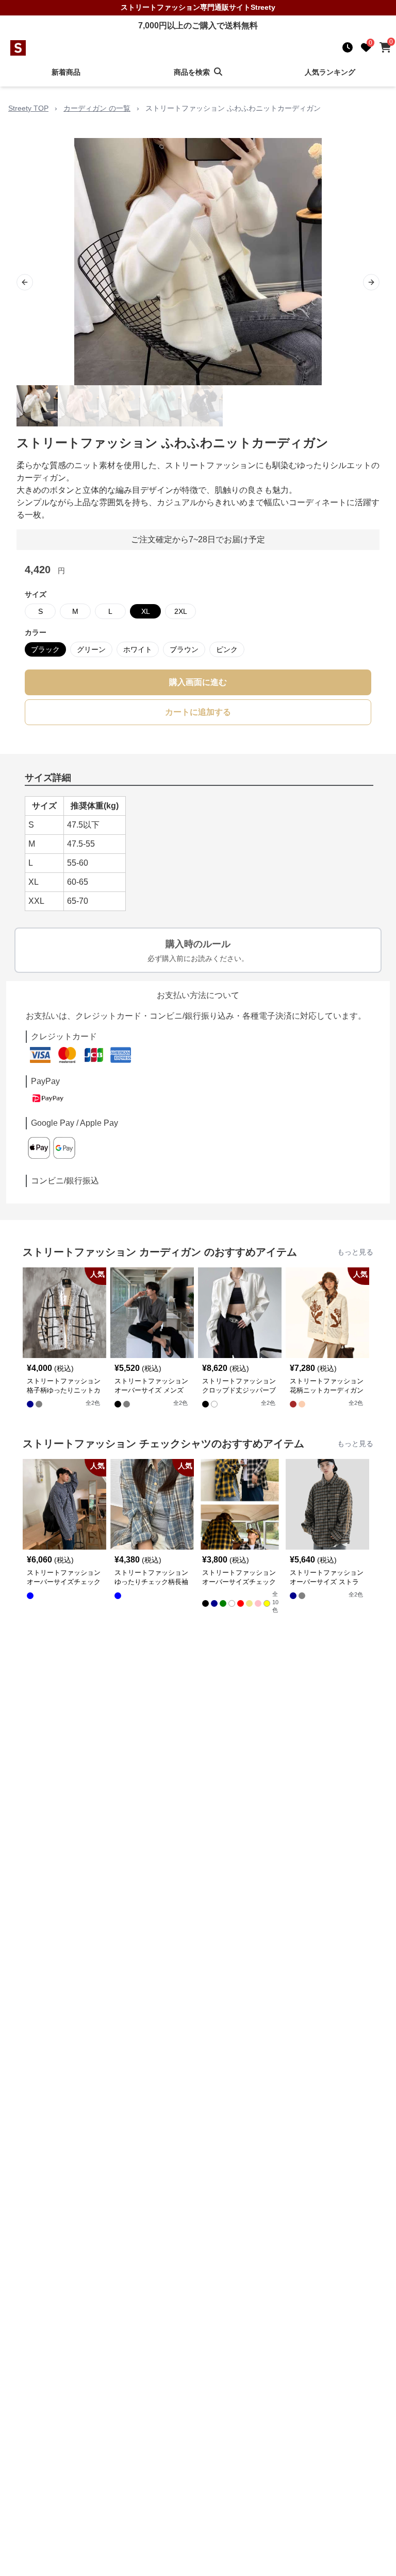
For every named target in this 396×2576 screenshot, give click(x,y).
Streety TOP (28, 108)
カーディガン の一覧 (97, 108)
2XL (181, 611)
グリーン (91, 649)
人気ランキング (330, 72)
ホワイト (138, 649)
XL (146, 611)
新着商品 (66, 72)
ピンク (227, 649)
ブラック (45, 649)
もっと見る (355, 1252)
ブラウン (184, 649)
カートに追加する (198, 712)
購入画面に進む (198, 682)
